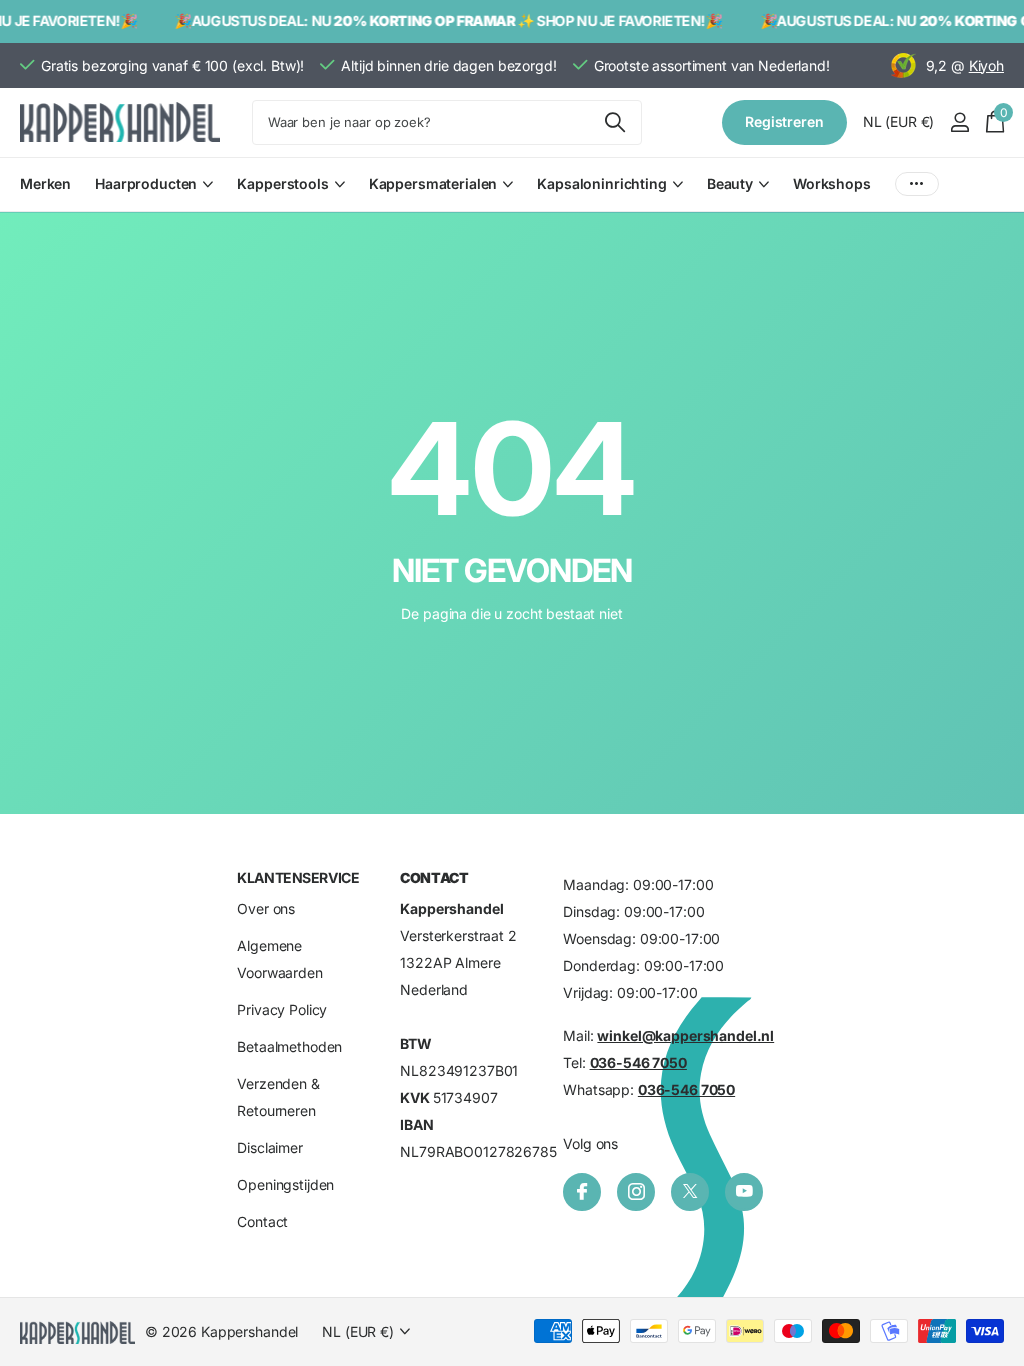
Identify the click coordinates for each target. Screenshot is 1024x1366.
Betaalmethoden (289, 1046)
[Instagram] (636, 1192)
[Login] (959, 122)
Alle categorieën (154, 195)
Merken (45, 183)
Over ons (266, 908)
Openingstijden (285, 1184)
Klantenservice (298, 877)
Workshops (832, 183)
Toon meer (917, 184)
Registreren (784, 121)
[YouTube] (744, 1192)
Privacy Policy (282, 1009)
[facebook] (582, 1192)
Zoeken (614, 122)
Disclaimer (270, 1147)
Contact (262, 1221)
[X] (690, 1192)
